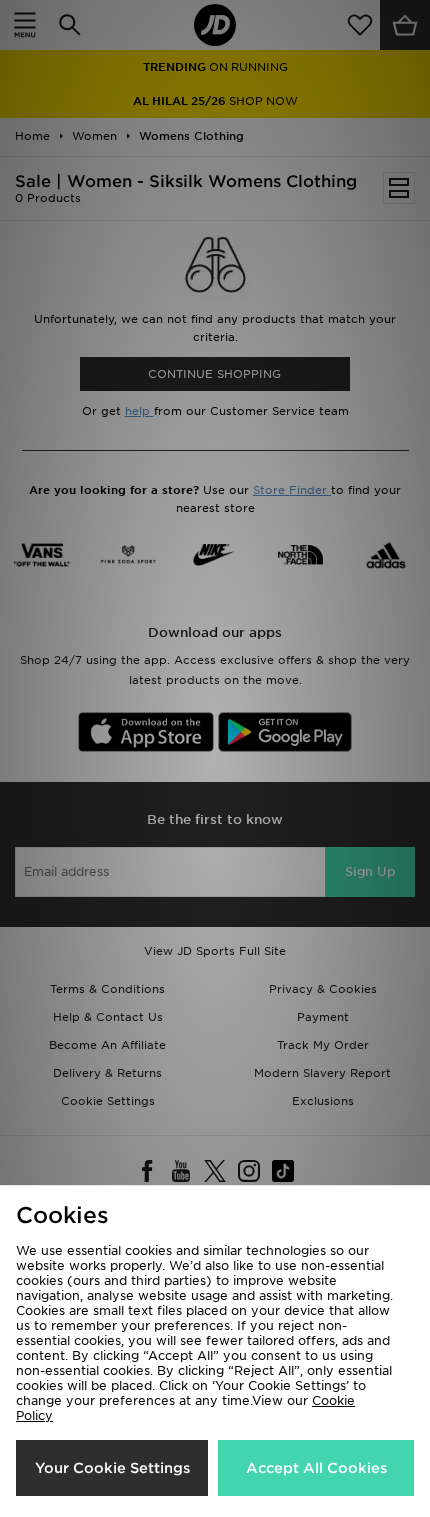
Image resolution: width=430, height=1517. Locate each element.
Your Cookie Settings (112, 1468)
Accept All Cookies (316, 1468)
